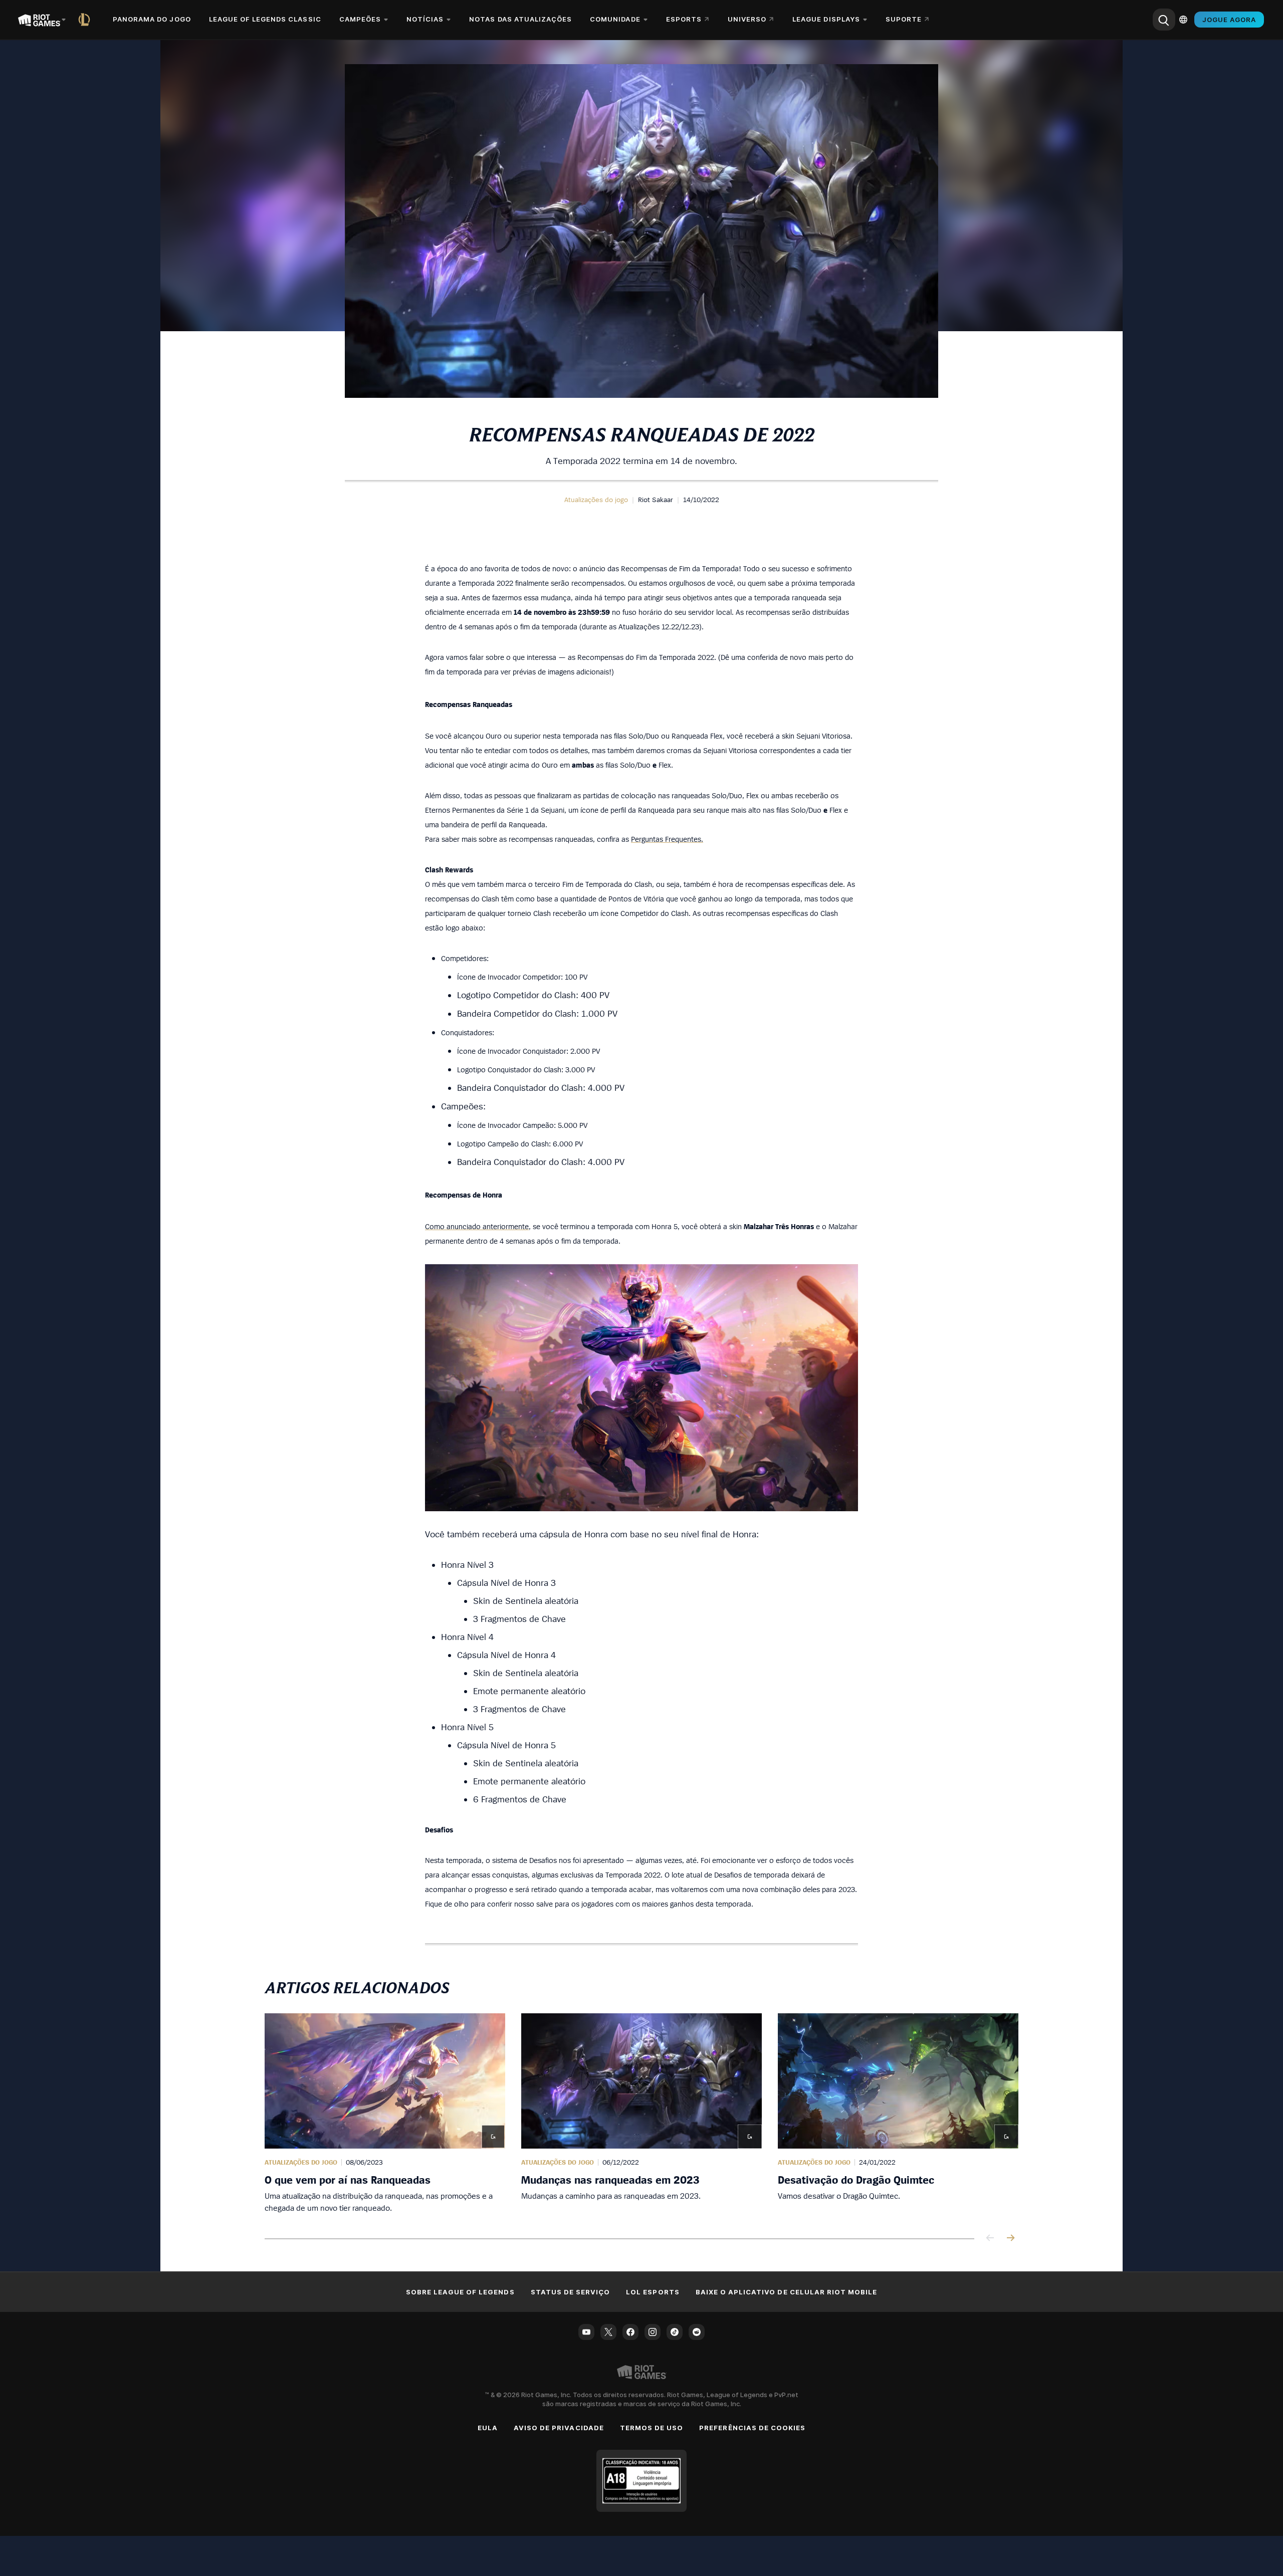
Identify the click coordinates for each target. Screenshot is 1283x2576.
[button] (596, 500)
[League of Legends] (86, 20)
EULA (488, 2428)
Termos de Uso (652, 2428)
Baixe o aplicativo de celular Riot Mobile (787, 2292)
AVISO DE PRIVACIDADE (559, 2428)
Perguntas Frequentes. (667, 839)
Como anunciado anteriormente (477, 1226)
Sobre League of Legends (460, 2292)
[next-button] (1010, 2239)
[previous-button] (990, 2239)
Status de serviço (571, 2292)
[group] (641, 2114)
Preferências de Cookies (752, 2428)
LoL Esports (653, 2292)
